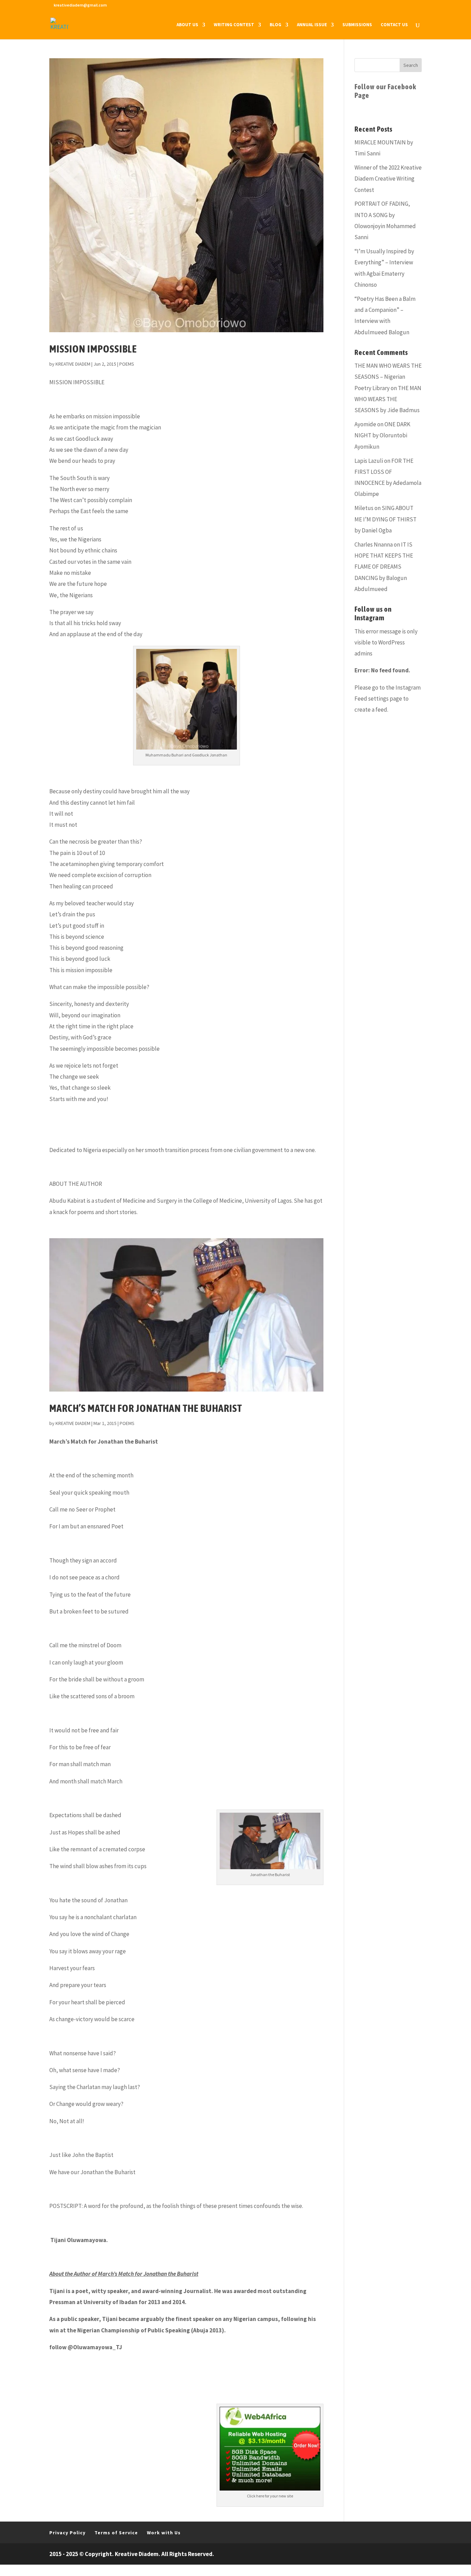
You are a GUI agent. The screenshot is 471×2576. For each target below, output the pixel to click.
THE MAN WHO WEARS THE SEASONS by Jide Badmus (388, 399)
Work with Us (164, 2533)
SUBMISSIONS (357, 25)
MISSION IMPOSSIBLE (93, 349)
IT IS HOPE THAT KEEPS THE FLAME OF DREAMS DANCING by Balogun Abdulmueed (384, 567)
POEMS (127, 364)
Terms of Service (116, 2533)
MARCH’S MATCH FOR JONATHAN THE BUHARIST (146, 1408)
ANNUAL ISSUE (312, 25)
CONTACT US (394, 25)
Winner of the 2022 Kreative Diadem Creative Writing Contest (388, 179)
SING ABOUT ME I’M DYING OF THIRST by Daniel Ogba (385, 519)
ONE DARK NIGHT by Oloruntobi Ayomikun (382, 435)
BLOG (275, 25)
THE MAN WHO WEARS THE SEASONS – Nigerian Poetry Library (388, 377)
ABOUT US (187, 25)
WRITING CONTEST (234, 25)
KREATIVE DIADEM (73, 364)
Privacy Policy (67, 2533)
